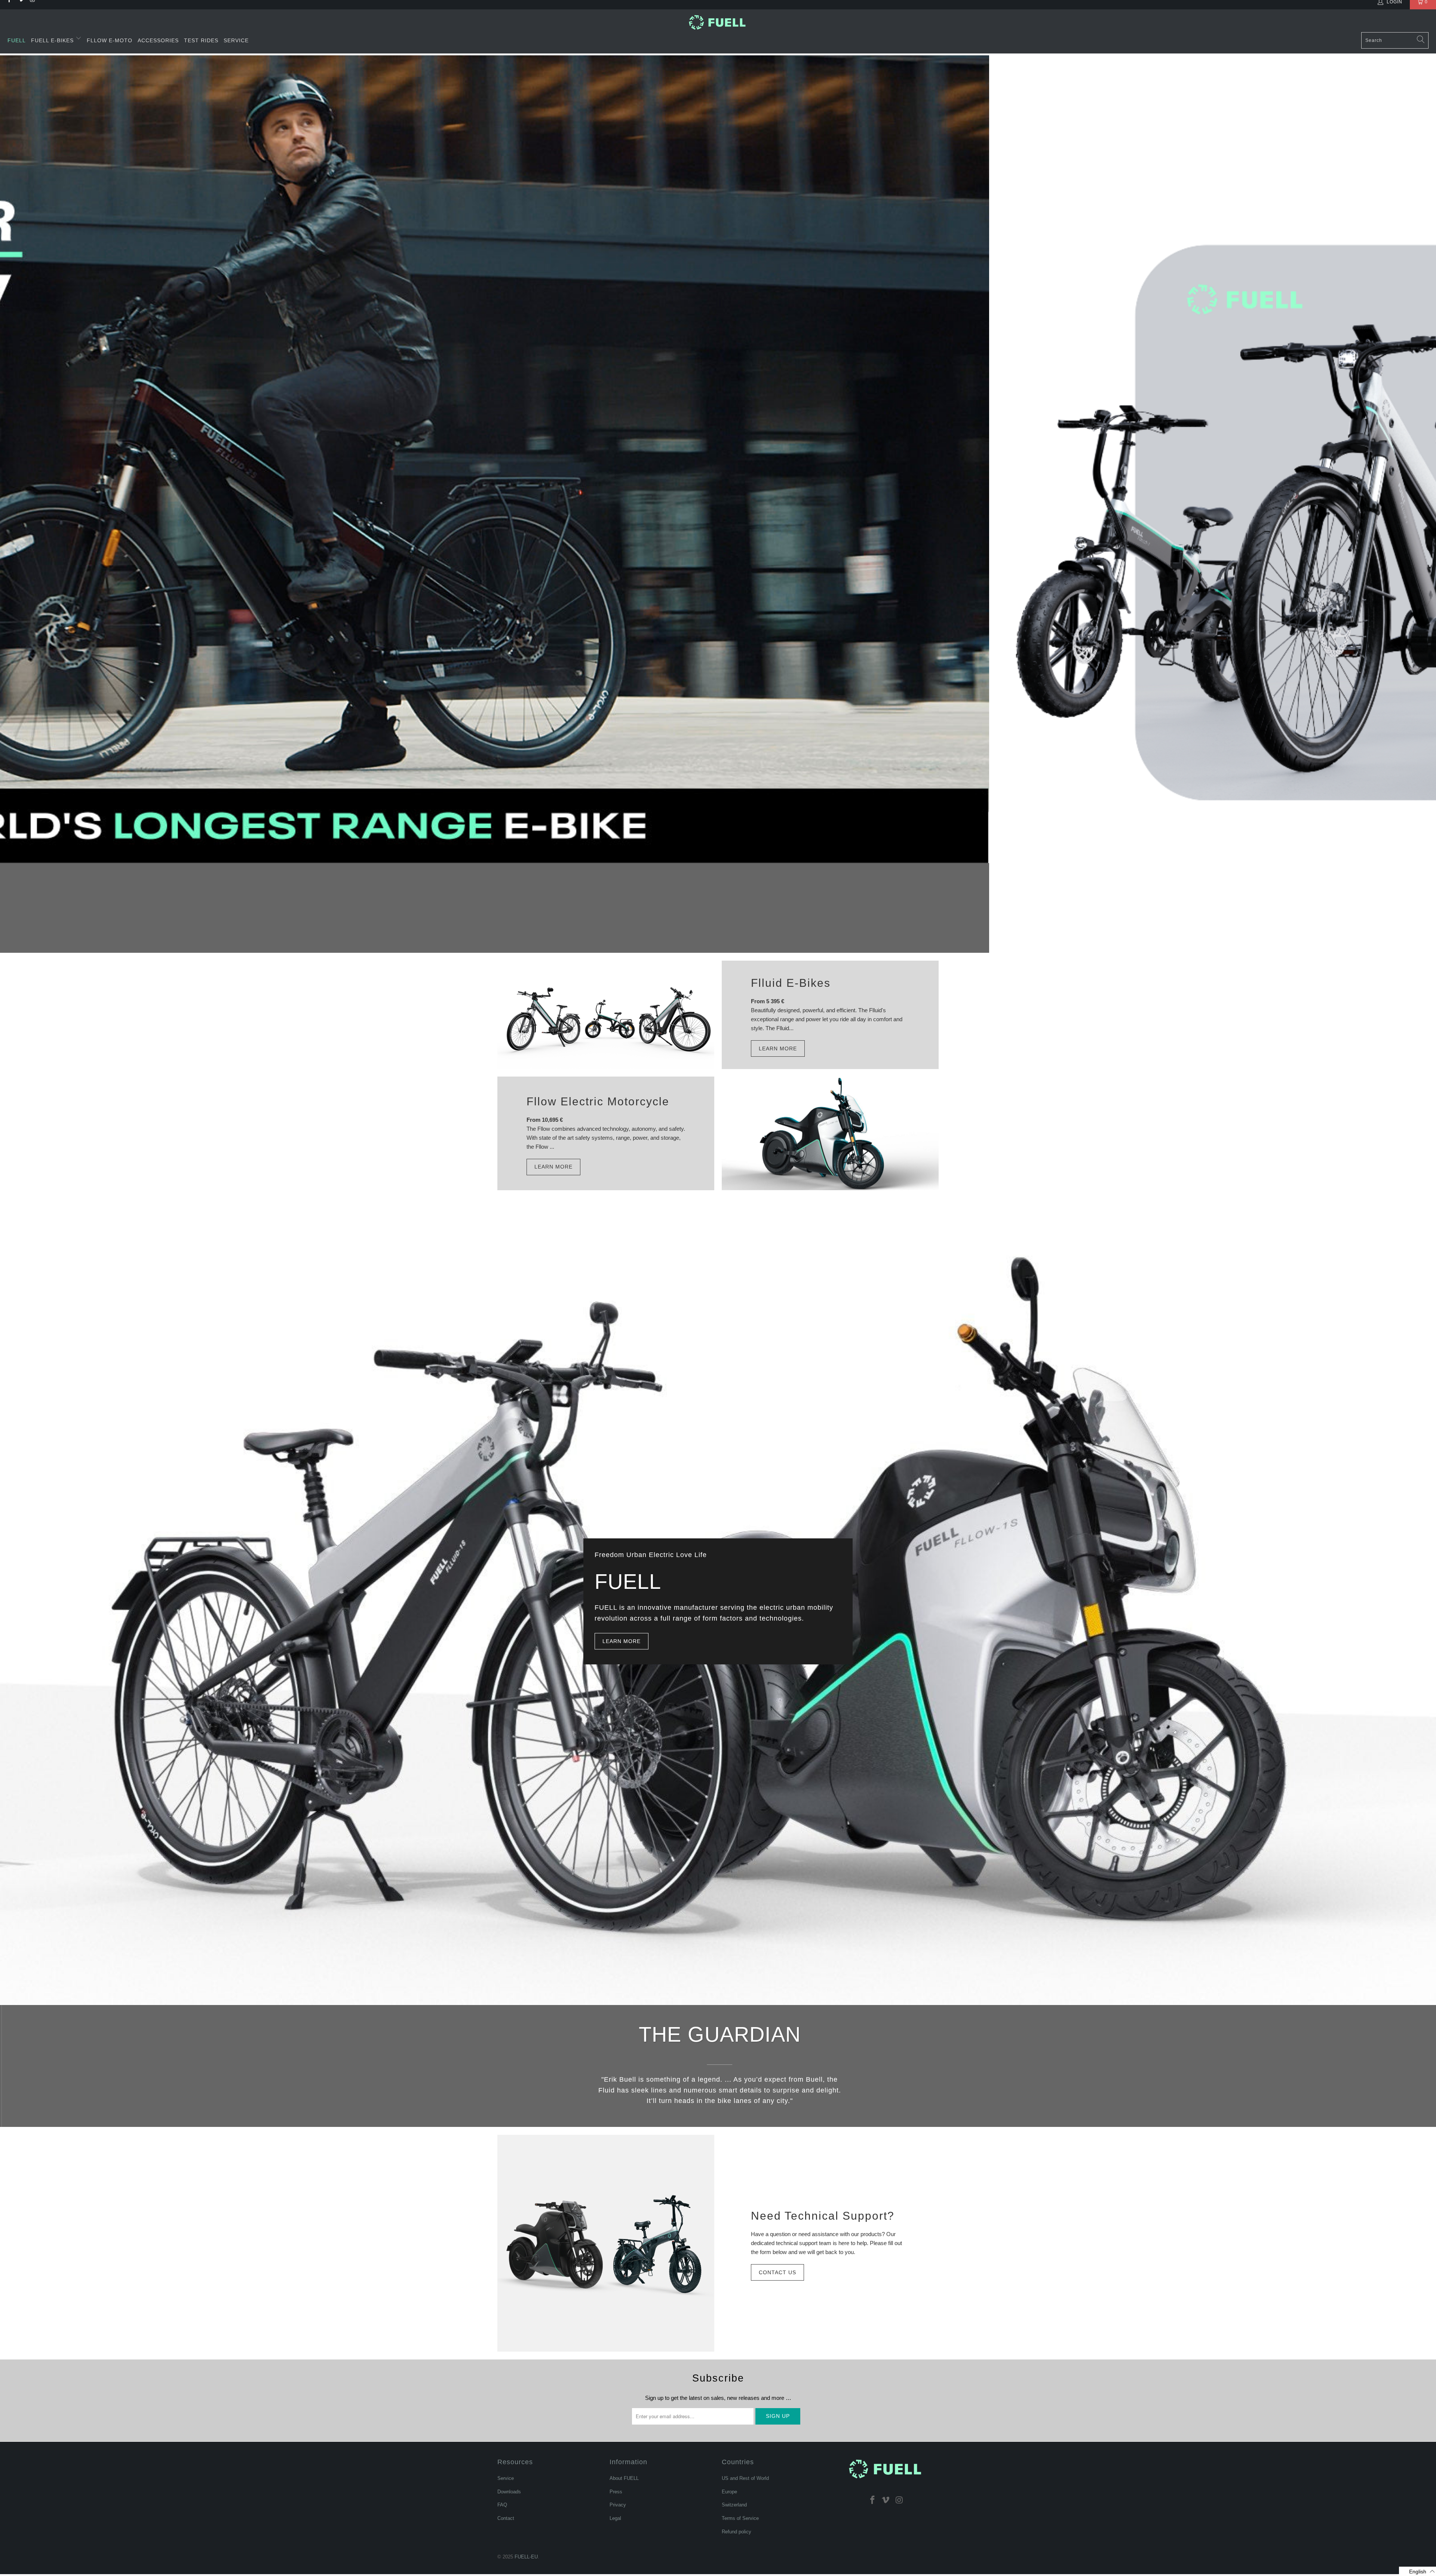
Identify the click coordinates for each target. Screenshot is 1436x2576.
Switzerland (734, 2505)
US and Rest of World (745, 2478)
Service (236, 40)
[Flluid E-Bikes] (606, 1015)
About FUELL (624, 2478)
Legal (615, 2518)
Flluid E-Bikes (791, 983)
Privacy (618, 2505)
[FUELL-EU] (718, 22)
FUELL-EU (526, 2557)
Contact (506, 2518)
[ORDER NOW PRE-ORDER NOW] (718, 504)
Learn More (778, 1048)
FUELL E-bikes (53, 40)
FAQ (502, 2505)
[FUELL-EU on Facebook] (872, 2500)
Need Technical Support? (823, 2216)
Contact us (777, 2272)
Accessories (158, 40)
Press (616, 2492)
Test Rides (201, 40)
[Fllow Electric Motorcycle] (830, 1133)
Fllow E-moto (110, 40)
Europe (729, 2492)
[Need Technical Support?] (606, 2243)
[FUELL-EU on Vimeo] (886, 2500)
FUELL (17, 40)
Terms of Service (740, 2518)
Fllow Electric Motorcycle (598, 1101)
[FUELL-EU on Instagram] (899, 2500)
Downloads (509, 2492)
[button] (1417, 2571)
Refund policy (737, 2532)
